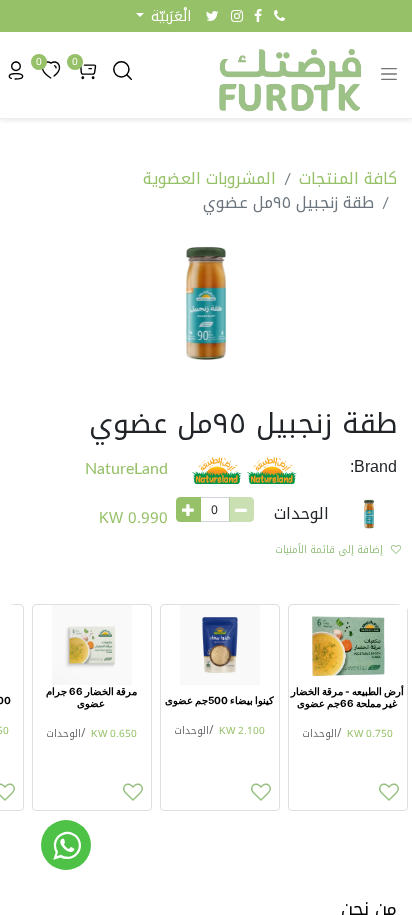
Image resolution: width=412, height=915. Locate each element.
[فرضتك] (66, 845)
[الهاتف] (279, 16)
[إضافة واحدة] (188, 509)
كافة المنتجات (348, 178)
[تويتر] (212, 16)
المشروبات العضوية (209, 178)
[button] (163, 16)
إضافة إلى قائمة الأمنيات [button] (329, 549)
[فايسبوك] (258, 16)
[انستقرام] (237, 16)
